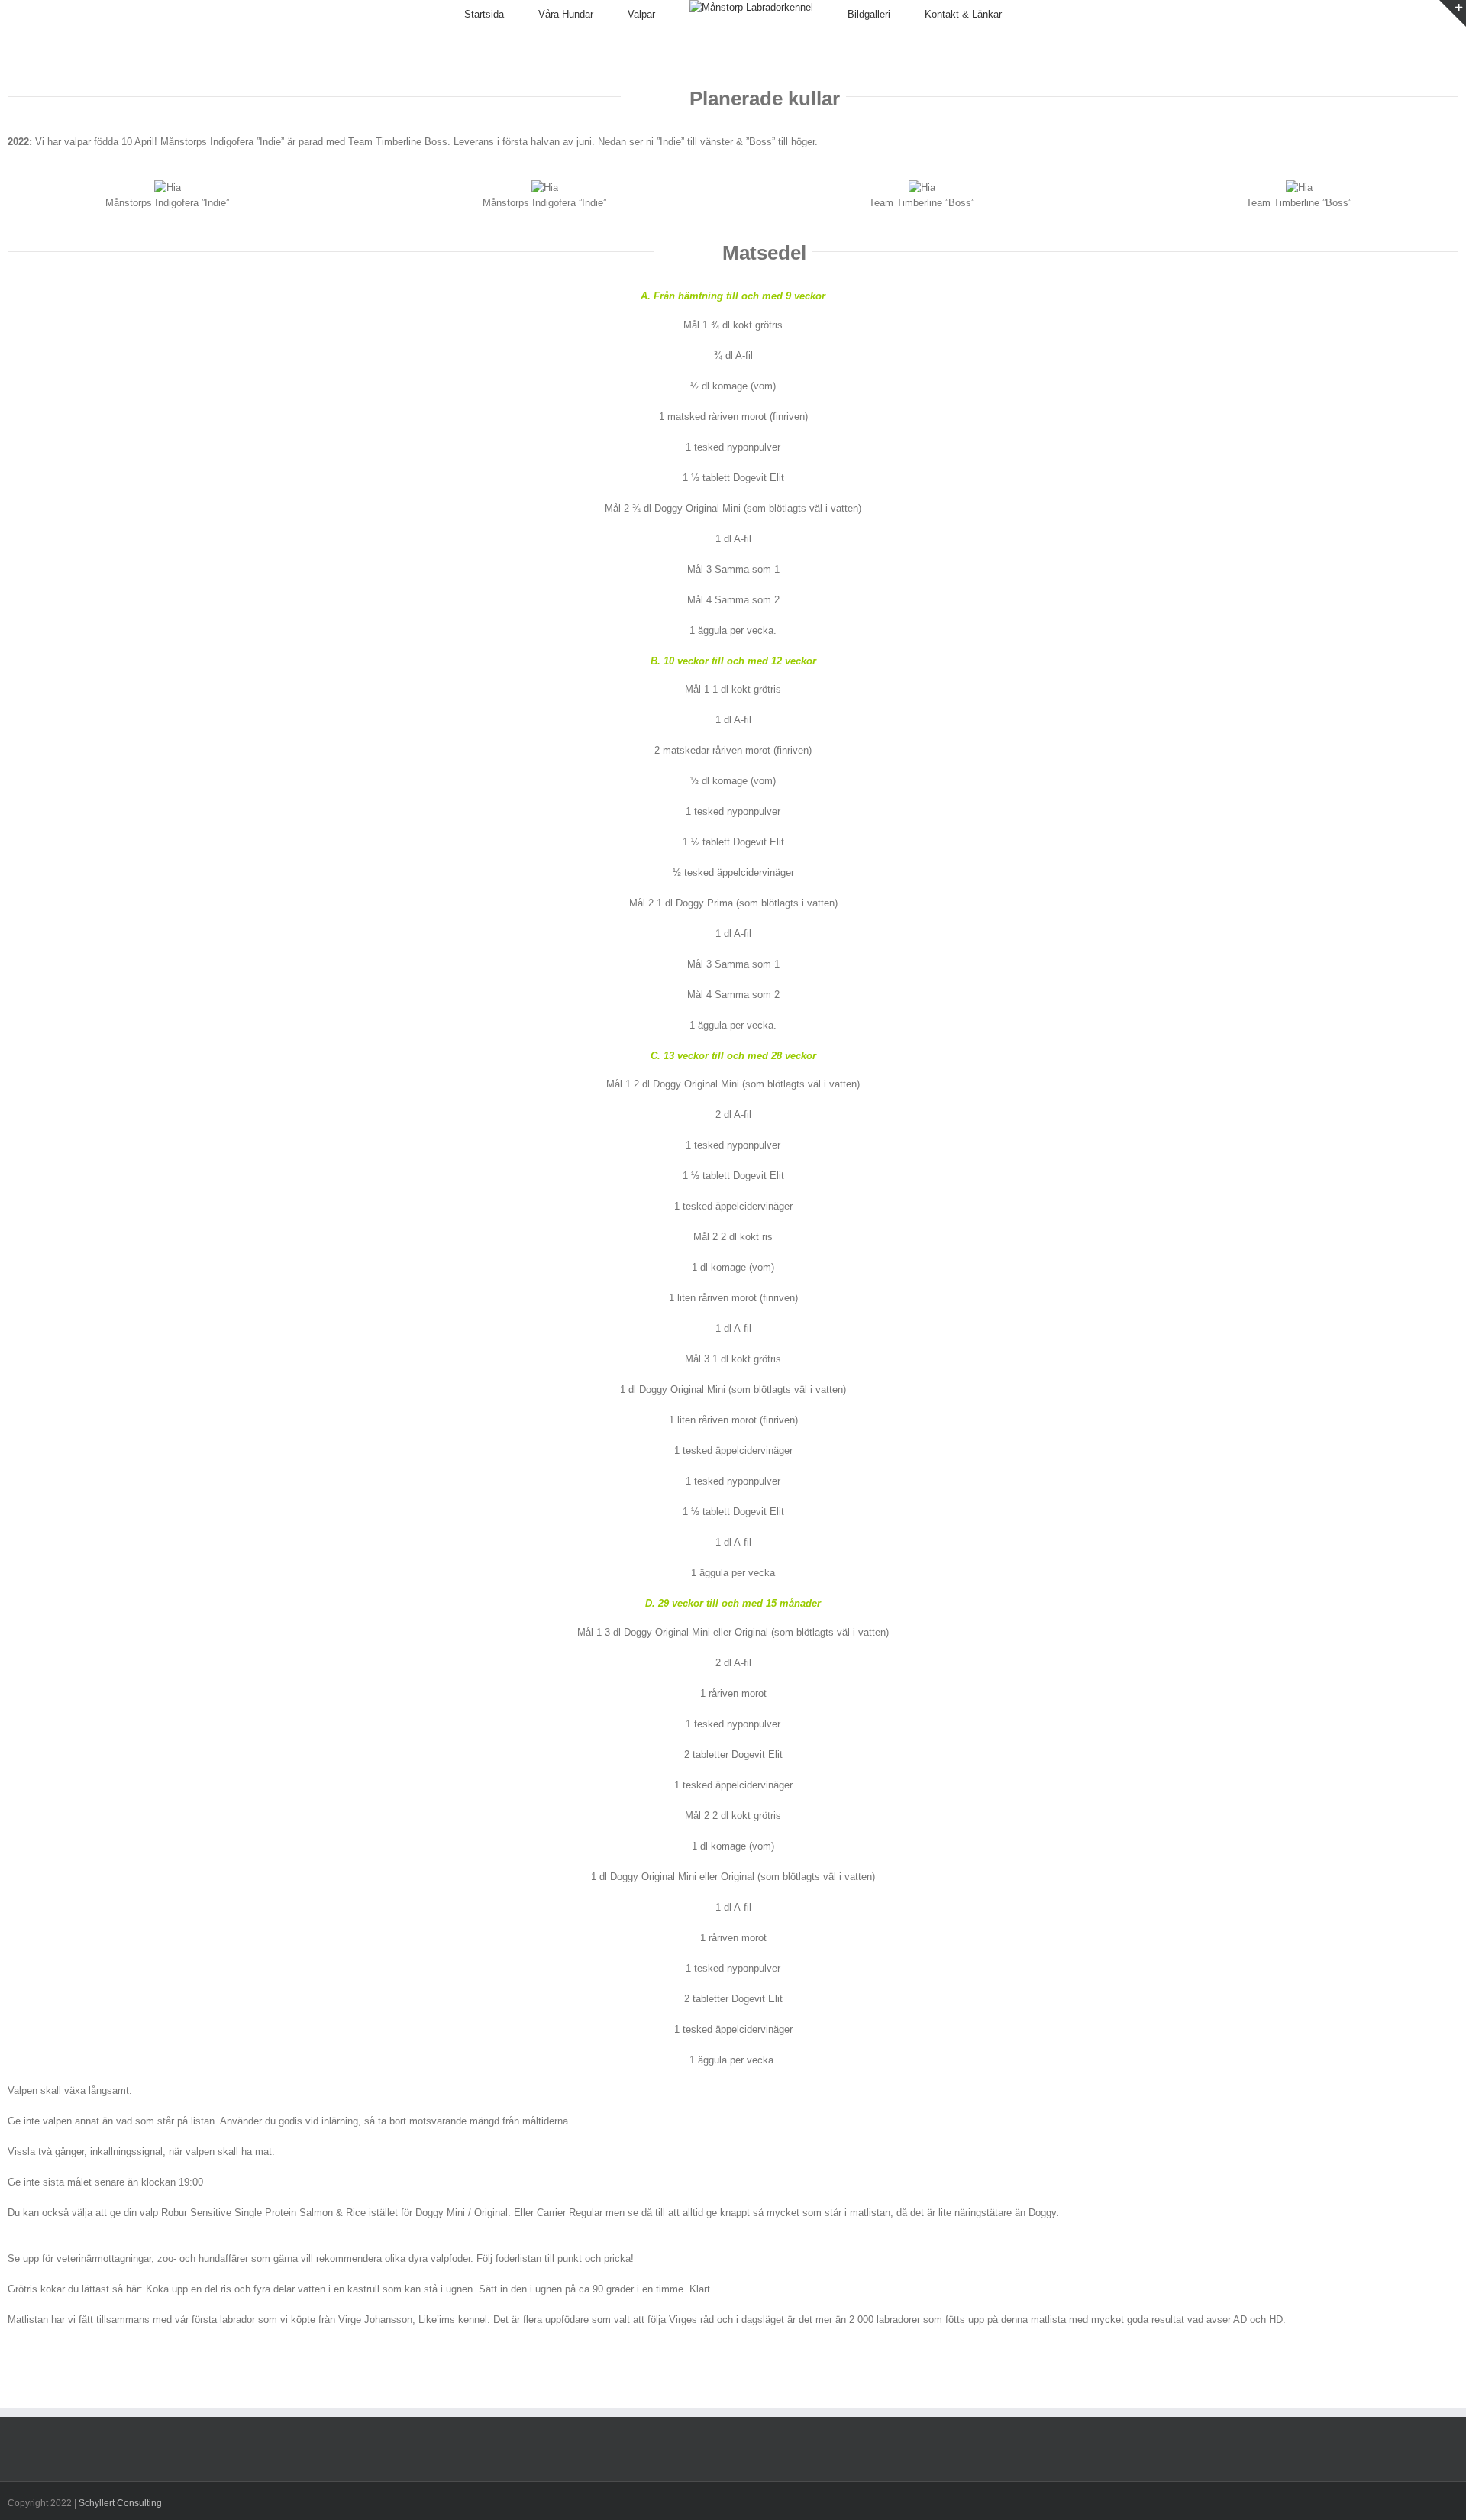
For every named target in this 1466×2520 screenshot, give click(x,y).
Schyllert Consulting (120, 2503)
